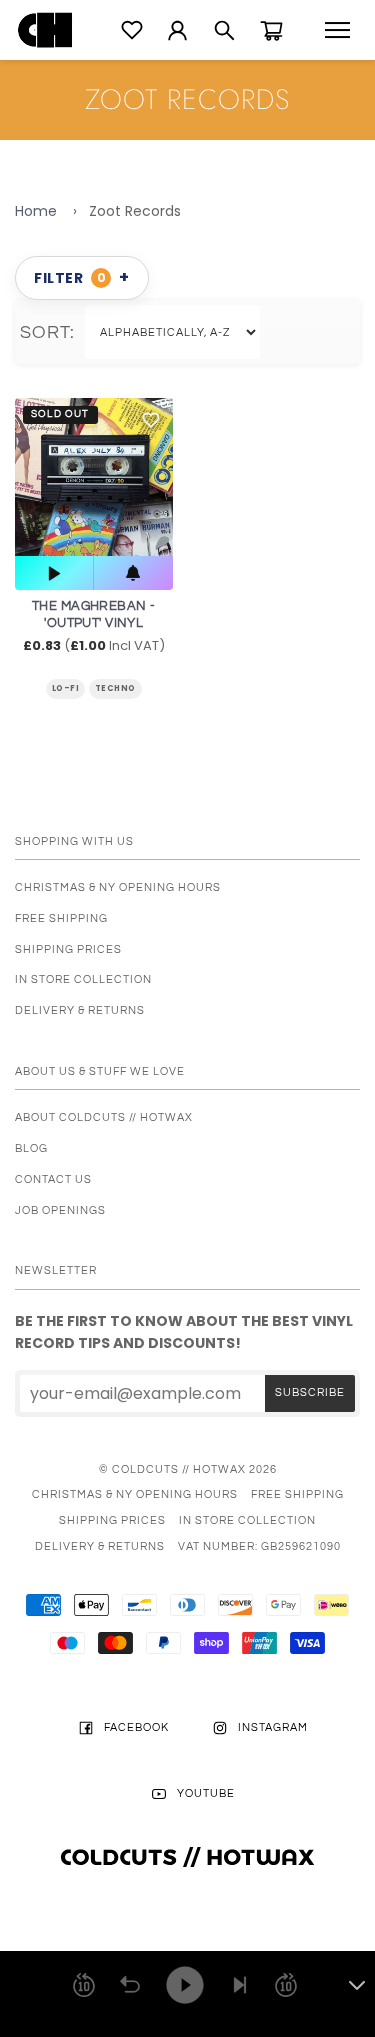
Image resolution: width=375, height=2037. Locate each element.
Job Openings (60, 1210)
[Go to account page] (177, 30)
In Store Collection (83, 979)
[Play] (185, 1985)
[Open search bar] (224, 30)
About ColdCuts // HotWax (104, 1117)
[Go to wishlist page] (132, 30)
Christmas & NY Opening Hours (118, 887)
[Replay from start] (130, 1985)
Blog (31, 1148)
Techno (115, 688)
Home (36, 211)
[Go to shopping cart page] (271, 30)
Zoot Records (135, 211)
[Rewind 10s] (84, 1985)
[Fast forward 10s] (286, 1985)
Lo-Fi (65, 688)
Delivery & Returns (80, 1010)
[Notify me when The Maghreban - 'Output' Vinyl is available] (133, 573)
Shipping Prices (68, 949)
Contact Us (53, 1179)
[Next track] (240, 1985)
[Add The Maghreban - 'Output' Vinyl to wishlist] (151, 420)
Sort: (52, 332)
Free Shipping (61, 918)
